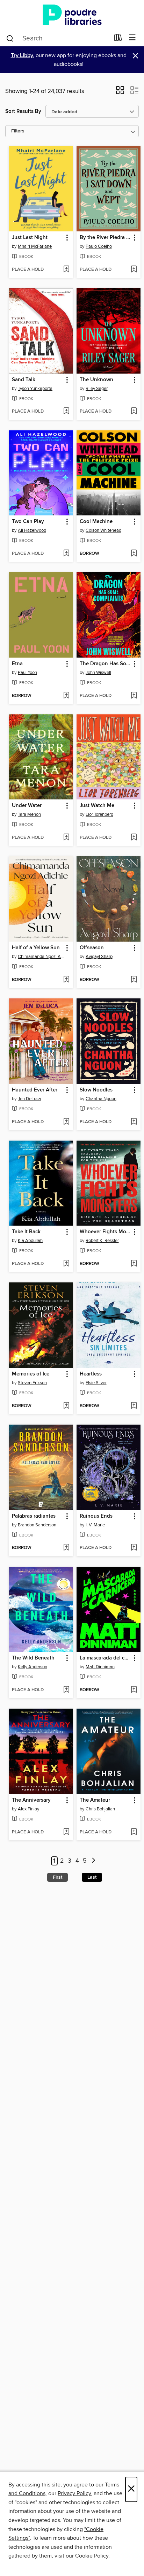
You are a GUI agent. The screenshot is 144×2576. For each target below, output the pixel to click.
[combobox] (57, 38)
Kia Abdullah (30, 1241)
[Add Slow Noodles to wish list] (134, 1122)
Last (92, 1877)
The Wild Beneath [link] (33, 1658)
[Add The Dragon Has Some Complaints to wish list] (134, 696)
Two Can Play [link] (28, 522)
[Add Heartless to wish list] (134, 1406)
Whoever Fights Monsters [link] (105, 1232)
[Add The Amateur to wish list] (134, 1832)
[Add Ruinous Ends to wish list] (134, 1548)
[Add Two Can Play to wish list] (66, 554)
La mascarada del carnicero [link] (105, 1658)
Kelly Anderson (33, 1667)
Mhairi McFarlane (35, 246)
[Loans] (118, 39)
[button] (120, 92)
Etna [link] (17, 664)
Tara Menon (29, 814)
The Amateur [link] (95, 1800)
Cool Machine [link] (96, 522)
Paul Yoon (27, 673)
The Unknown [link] (96, 380)
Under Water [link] (27, 806)
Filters (18, 131)
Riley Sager (97, 389)
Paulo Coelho (99, 246)
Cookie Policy (92, 2556)
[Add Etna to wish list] (66, 696)
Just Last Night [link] (30, 238)
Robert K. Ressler (102, 1241)
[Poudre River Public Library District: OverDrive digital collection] (72, 15)
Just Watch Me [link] (97, 806)
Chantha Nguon (101, 1099)
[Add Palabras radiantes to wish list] (66, 1548)
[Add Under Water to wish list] (66, 838)
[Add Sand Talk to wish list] (66, 412)
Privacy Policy (74, 2493)
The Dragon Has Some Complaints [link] (105, 664)
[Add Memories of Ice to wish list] (66, 1406)
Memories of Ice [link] (31, 1374)
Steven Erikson (32, 1383)
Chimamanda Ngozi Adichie (42, 957)
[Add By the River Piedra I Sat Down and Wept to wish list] (134, 270)
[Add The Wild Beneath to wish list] (66, 1690)
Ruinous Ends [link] (96, 1516)
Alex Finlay (28, 1809)
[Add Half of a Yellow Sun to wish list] (66, 980)
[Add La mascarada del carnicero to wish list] (134, 1690)
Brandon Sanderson (37, 1525)
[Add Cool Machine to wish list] (134, 554)
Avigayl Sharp (99, 957)
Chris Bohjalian (100, 1809)
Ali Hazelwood (32, 530)
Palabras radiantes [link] (34, 1516)
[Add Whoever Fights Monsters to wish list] (134, 1264)
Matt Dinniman (100, 1667)
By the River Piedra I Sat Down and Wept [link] (105, 238)
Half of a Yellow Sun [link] (36, 948)
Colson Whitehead (103, 530)
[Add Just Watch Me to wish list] (134, 838)
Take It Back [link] (26, 1232)
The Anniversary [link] (31, 1800)
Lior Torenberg (99, 814)
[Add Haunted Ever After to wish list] (66, 1122)
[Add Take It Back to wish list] (66, 1264)
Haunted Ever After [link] (35, 1090)
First (57, 1877)
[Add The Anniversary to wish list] (66, 1832)
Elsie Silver (96, 1383)
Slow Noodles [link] (96, 1090)
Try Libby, (23, 56)
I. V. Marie (95, 1525)
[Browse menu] (132, 38)
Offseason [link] (92, 948)
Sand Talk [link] (24, 380)
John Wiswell (98, 673)
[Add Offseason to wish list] (134, 980)
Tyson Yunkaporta (35, 389)
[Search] (10, 38)
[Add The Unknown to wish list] (134, 412)
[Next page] (93, 1861)
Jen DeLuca (29, 1099)
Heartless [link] (91, 1374)
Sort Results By (23, 111)
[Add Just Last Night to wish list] (66, 270)
